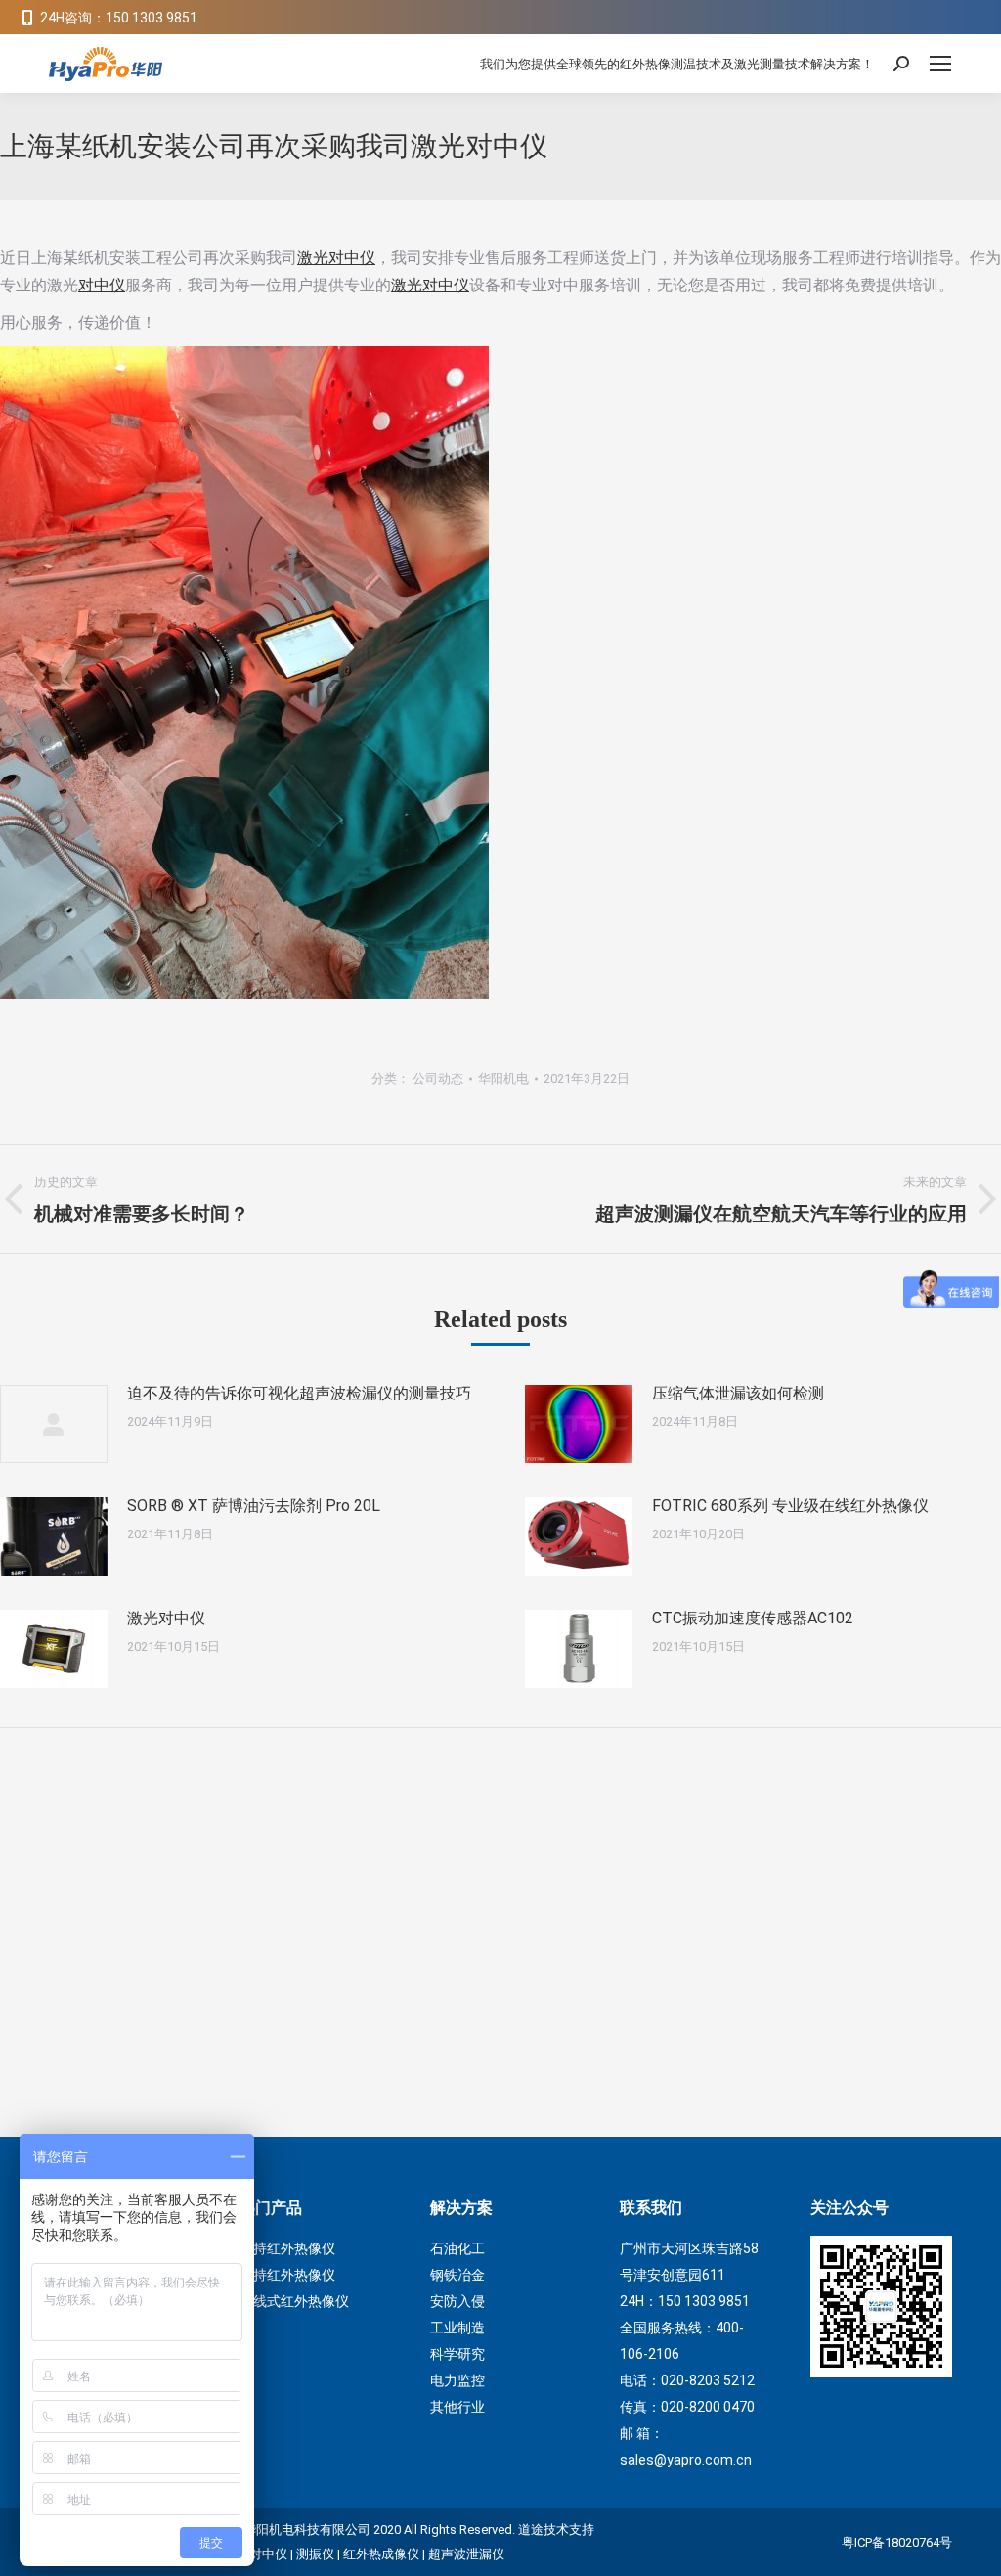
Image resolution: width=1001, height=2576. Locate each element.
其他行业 (457, 2407)
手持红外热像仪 (287, 2248)
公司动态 (438, 1078)
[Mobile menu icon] (940, 64)
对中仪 (102, 285)
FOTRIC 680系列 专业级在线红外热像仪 (790, 1506)
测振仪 (315, 2554)
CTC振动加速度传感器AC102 (753, 1618)
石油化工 (457, 2248)
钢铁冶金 (457, 2275)
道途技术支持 (556, 2530)
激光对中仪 (336, 258)
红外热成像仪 (381, 2554)
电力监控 (457, 2380)
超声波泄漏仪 (466, 2554)
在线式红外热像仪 (294, 2301)
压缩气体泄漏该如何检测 (738, 1393)
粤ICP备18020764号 (897, 2542)
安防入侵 (457, 2301)
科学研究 (457, 2354)
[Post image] (54, 1424)
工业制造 (457, 2328)
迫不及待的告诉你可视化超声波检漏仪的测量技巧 (299, 1393)
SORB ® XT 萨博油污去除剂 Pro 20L (254, 1506)
